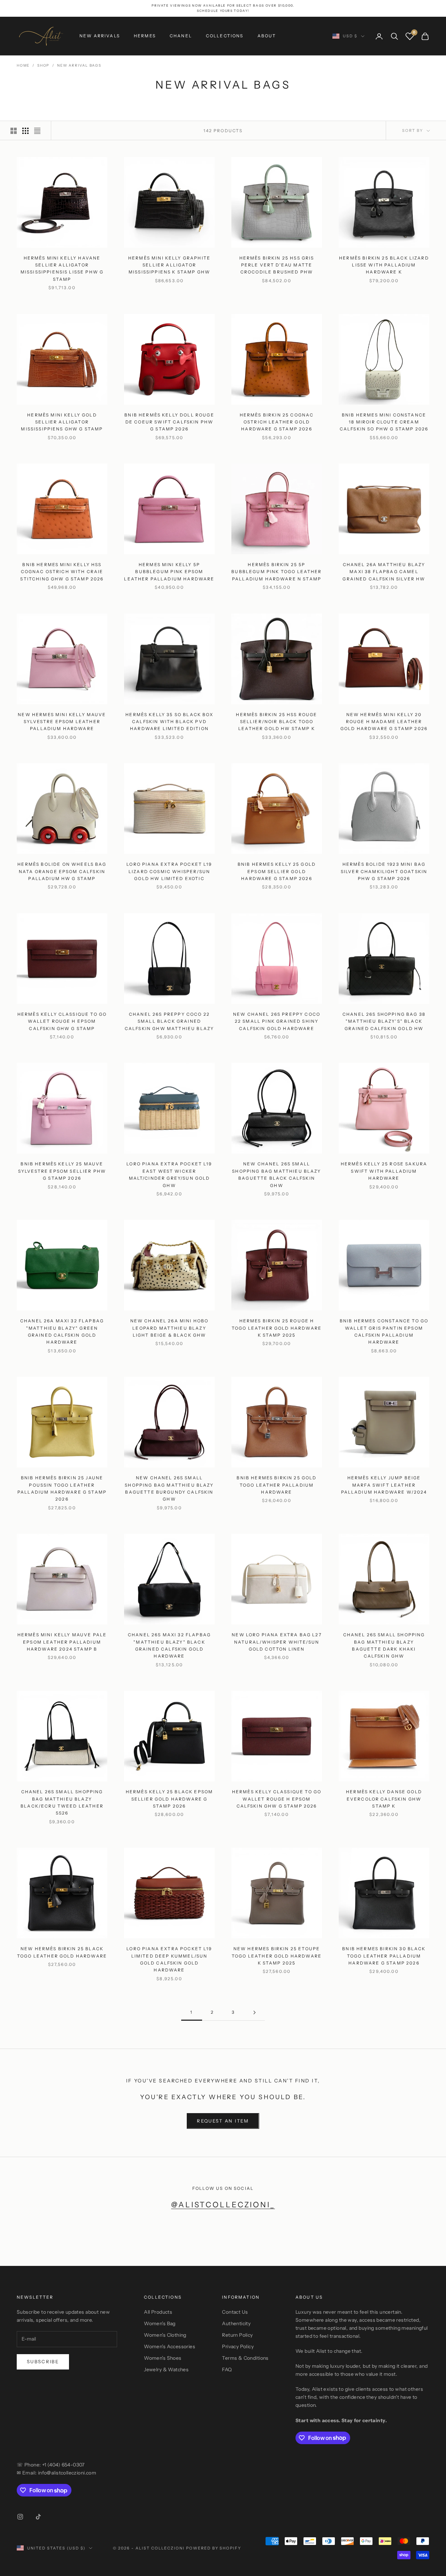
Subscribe (43, 2361)
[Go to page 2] (254, 2012)
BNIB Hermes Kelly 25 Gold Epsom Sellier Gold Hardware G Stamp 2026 (277, 871)
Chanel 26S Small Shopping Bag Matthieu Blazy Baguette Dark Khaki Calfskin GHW (384, 1645)
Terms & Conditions (245, 2358)
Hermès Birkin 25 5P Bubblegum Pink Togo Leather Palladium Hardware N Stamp (276, 572)
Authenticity (236, 2323)
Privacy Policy (238, 2346)
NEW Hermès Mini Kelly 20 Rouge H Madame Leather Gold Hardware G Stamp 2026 (384, 722)
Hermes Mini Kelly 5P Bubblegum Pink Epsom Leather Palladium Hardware (169, 572)
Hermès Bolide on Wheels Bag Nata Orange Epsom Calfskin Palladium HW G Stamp (62, 871)
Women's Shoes (163, 2358)
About (267, 36)
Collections (225, 36)
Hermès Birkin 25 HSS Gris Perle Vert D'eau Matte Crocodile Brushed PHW (277, 265)
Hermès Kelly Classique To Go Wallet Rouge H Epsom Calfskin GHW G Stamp (62, 1021)
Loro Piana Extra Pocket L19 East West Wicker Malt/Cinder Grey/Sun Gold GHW (169, 1174)
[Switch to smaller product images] (25, 131)
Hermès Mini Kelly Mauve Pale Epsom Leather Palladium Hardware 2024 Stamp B (62, 1642)
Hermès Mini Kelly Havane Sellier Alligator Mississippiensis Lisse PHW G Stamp (62, 269)
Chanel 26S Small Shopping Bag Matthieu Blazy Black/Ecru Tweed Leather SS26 (62, 1802)
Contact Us (235, 2312)
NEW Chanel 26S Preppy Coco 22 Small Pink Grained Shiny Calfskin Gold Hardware (277, 1021)
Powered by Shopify (214, 2548)
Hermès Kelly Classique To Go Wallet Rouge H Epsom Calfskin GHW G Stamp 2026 (277, 1799)
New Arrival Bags (79, 65)
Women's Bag (160, 2323)
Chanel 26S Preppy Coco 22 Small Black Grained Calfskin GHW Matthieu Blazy (169, 1021)
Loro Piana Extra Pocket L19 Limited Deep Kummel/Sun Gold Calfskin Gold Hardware (169, 1959)
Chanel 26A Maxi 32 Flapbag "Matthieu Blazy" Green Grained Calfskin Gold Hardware (62, 1331)
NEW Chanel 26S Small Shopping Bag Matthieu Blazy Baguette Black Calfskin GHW (276, 1174)
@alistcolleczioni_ (223, 2205)
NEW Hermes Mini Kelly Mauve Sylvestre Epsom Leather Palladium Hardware (62, 722)
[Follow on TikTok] (38, 2517)
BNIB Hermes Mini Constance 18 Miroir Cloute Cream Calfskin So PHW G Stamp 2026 (384, 422)
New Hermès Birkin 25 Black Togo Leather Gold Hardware (62, 1952)
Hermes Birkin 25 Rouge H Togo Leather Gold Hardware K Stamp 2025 (277, 1328)
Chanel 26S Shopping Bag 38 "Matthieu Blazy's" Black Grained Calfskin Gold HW (384, 1021)
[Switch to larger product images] (14, 131)
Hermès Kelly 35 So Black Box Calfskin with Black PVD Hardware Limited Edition (169, 722)
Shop (43, 65)
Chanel (181, 36)
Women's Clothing (165, 2335)
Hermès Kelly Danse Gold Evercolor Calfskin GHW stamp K (384, 1799)
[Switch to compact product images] (37, 131)
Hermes (145, 36)
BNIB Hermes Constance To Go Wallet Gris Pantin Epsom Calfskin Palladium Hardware (384, 1331)
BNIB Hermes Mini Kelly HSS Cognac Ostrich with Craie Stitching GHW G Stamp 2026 (62, 572)
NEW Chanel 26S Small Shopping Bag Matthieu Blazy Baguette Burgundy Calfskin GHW (169, 1488)
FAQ (227, 2370)
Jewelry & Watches (166, 2370)
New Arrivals (100, 36)
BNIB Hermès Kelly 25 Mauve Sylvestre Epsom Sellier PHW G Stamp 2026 (62, 1171)
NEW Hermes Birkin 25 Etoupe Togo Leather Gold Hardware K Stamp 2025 (277, 1956)
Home (23, 65)
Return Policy (237, 2335)
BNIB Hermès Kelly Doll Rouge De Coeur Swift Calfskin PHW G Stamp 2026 (169, 422)
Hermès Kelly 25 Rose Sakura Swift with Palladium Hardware (384, 1171)
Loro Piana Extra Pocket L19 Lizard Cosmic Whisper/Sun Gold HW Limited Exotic (169, 871)
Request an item (223, 2121)
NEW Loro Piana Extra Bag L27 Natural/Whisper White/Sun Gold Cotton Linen (276, 1642)
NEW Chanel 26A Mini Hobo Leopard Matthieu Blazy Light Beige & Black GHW (170, 1328)
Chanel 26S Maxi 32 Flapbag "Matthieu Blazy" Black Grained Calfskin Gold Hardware (169, 1645)
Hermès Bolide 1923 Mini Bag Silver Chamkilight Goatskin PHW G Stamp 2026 (384, 871)
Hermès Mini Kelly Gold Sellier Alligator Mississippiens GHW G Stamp (62, 422)
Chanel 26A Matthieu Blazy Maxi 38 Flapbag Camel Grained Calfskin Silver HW (384, 572)
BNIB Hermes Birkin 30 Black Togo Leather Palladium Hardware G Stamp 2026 (384, 1956)
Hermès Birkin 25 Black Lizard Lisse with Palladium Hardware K (384, 265)
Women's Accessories (170, 2346)
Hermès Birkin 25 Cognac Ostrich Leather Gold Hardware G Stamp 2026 (277, 422)
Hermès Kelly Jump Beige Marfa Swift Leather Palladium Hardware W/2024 (384, 1485)
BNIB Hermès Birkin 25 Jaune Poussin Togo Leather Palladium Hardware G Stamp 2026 (62, 1488)
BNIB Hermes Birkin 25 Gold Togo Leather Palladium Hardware (276, 1485)
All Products (158, 2312)
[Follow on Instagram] (20, 2517)
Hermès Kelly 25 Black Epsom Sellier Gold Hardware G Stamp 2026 (169, 1799)
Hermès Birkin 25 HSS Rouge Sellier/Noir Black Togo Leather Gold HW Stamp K (276, 722)
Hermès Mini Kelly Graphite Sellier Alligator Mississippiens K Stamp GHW (169, 265)
